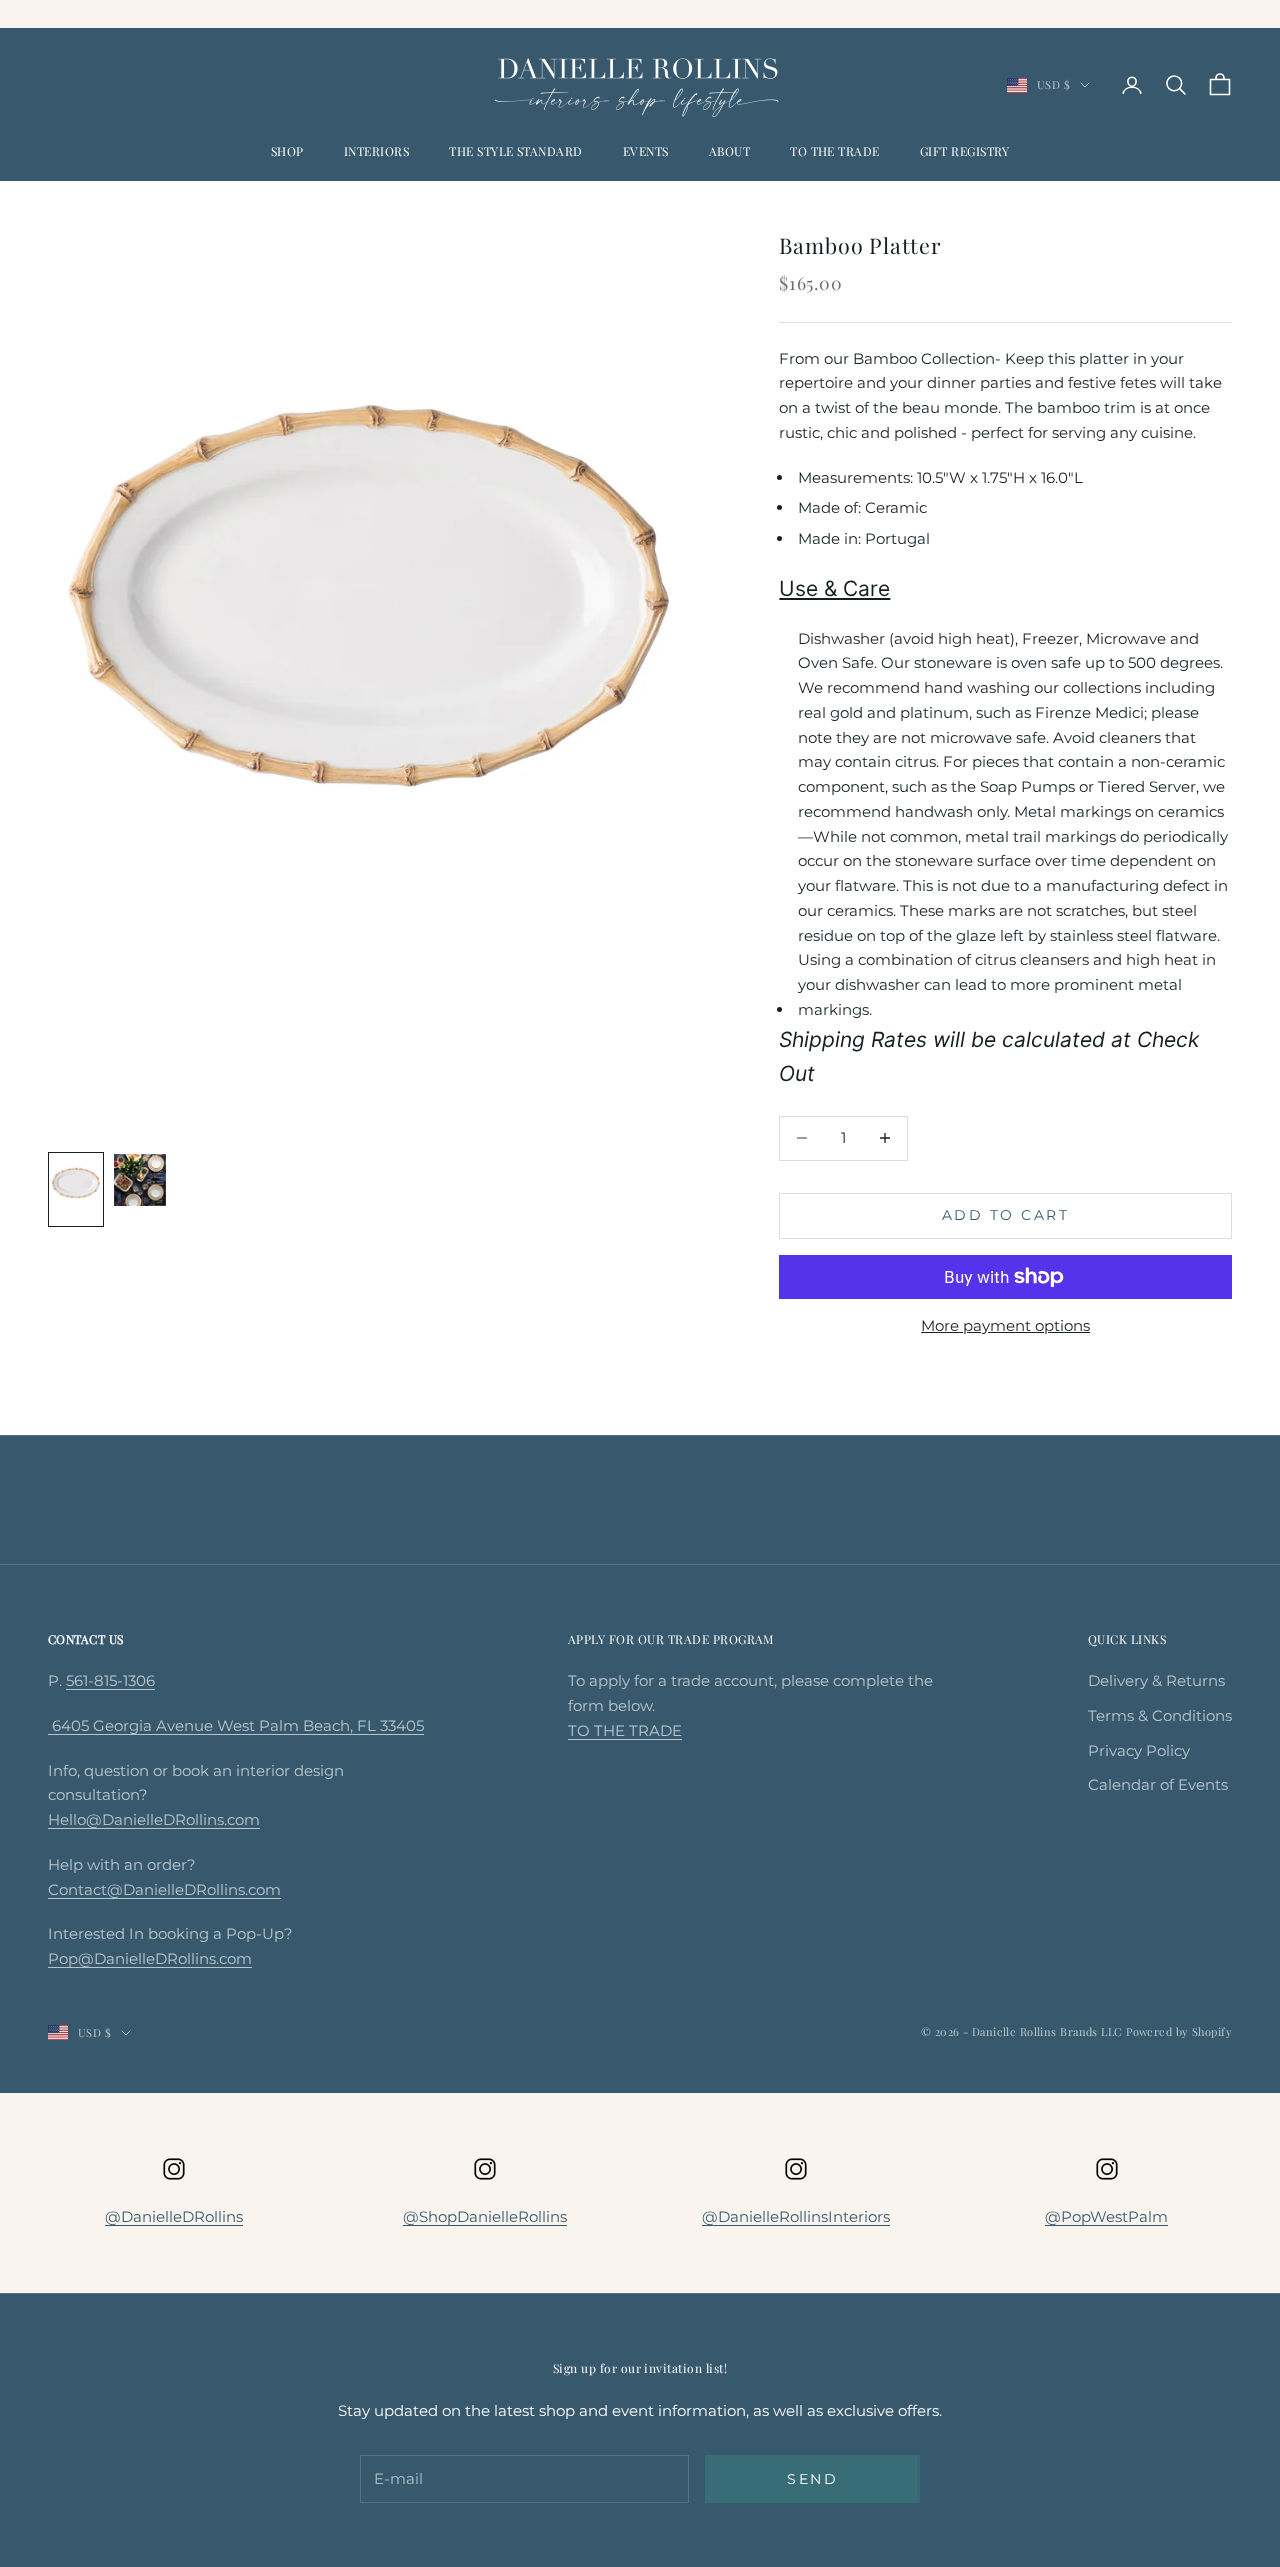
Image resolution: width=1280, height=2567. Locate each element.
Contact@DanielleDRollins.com (164, 1889)
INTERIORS (376, 151)
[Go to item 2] (140, 1180)
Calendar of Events (1158, 1784)
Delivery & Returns (1156, 1680)
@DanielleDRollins (174, 2216)
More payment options (1005, 1325)
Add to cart (1006, 1215)
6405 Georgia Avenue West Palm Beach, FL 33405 (236, 1725)
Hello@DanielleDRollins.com (154, 1819)
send (812, 2479)
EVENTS (646, 151)
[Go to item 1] (76, 1190)
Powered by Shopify (1179, 2031)
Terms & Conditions (1160, 1715)
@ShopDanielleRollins (485, 2216)
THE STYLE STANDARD (516, 151)
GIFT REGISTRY (964, 151)
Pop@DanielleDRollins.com (150, 1958)
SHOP (287, 151)
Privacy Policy (1139, 1750)
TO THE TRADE (835, 151)
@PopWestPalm (1106, 2216)
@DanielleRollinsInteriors (796, 2216)
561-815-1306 (110, 1680)
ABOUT (729, 151)
